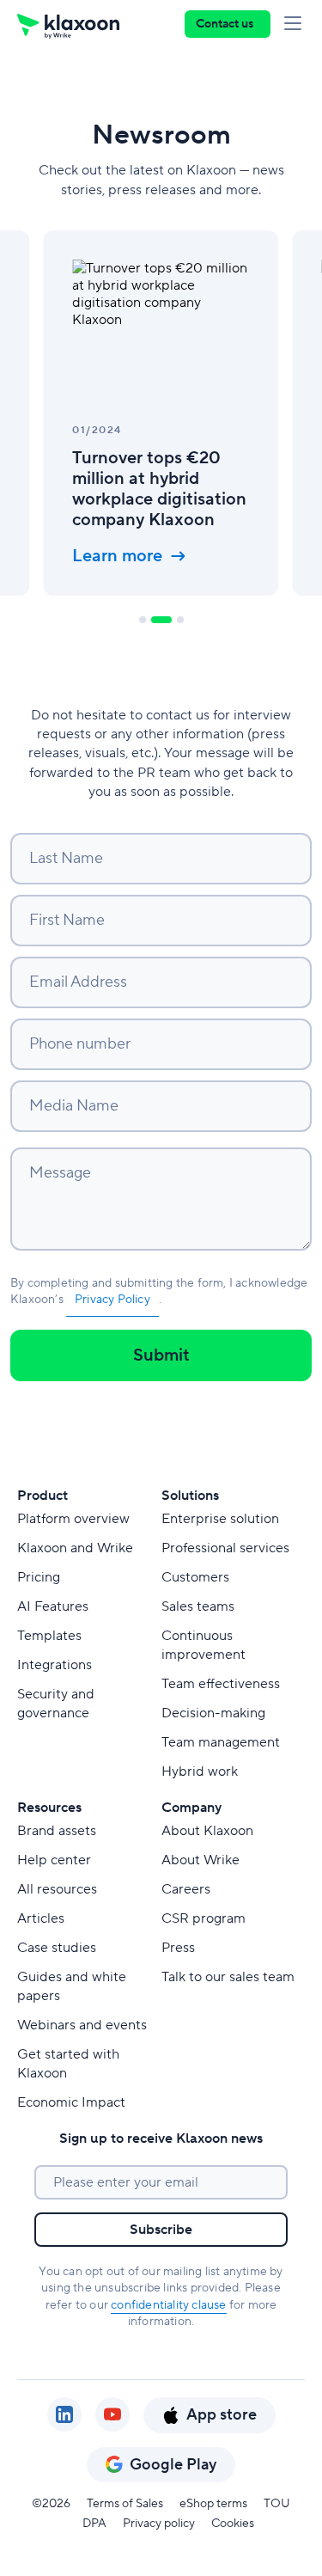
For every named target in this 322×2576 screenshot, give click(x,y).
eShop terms (213, 2504)
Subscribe (161, 2230)
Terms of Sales (125, 2504)
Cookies (233, 2524)
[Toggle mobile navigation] (296, 24)
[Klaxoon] (68, 24)
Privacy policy (159, 2524)
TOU (277, 2504)
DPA (94, 2524)
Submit (161, 1355)
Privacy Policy (112, 1300)
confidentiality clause (168, 2305)
